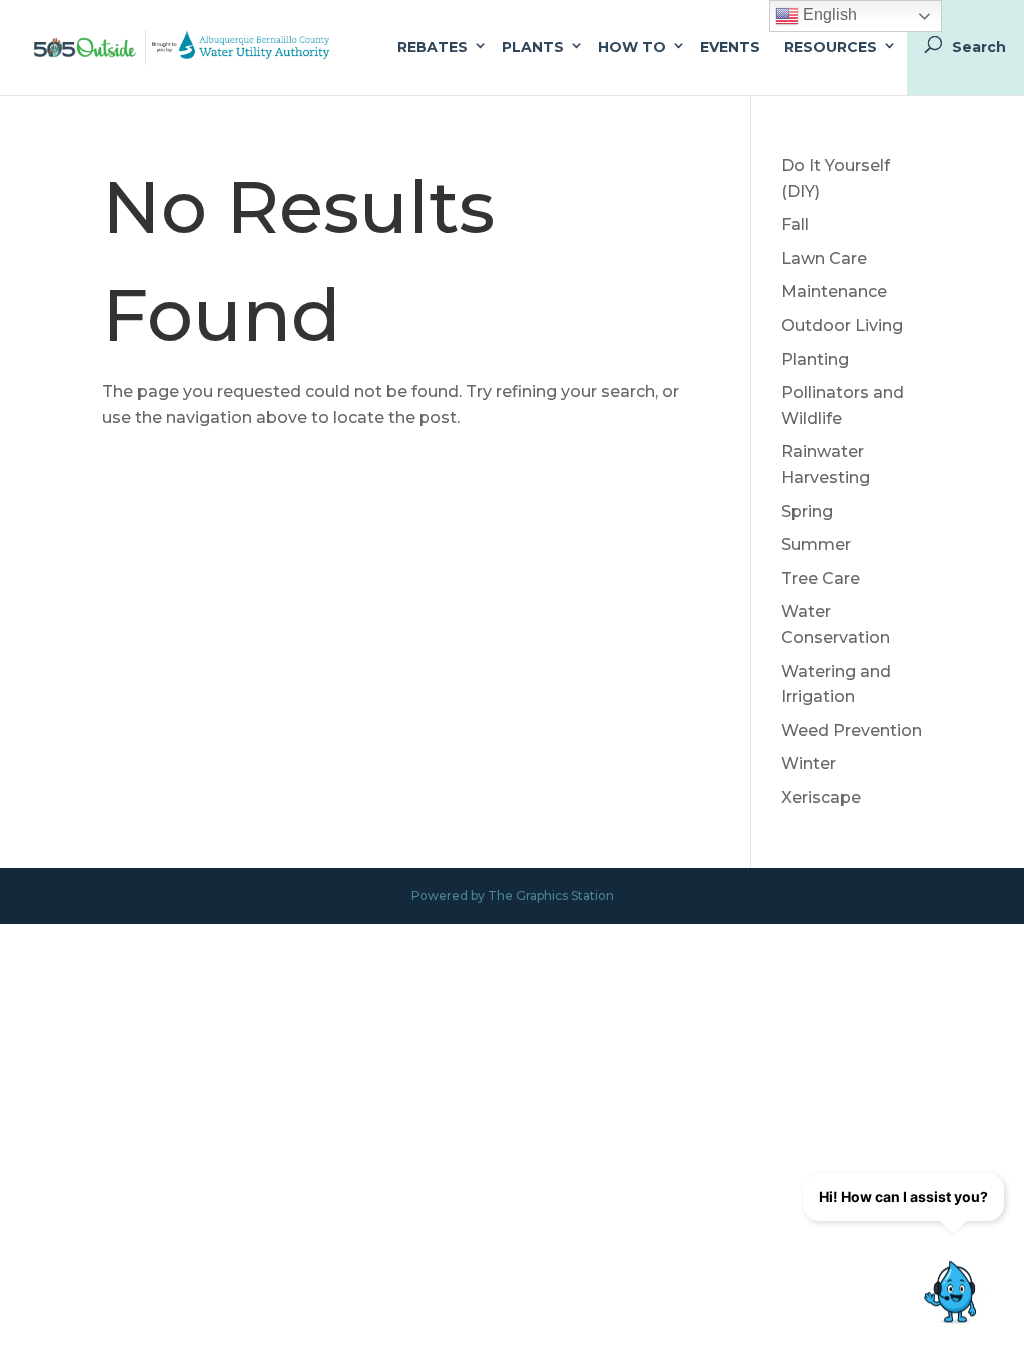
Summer (816, 544)
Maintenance (834, 291)
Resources (830, 47)
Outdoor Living (842, 325)
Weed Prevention (851, 730)
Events (730, 47)
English (828, 14)
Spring (807, 511)
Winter (808, 763)
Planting (815, 359)
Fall (795, 224)
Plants (533, 47)
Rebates (432, 47)
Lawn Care (824, 258)
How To (632, 47)
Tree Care (820, 578)
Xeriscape (821, 797)
